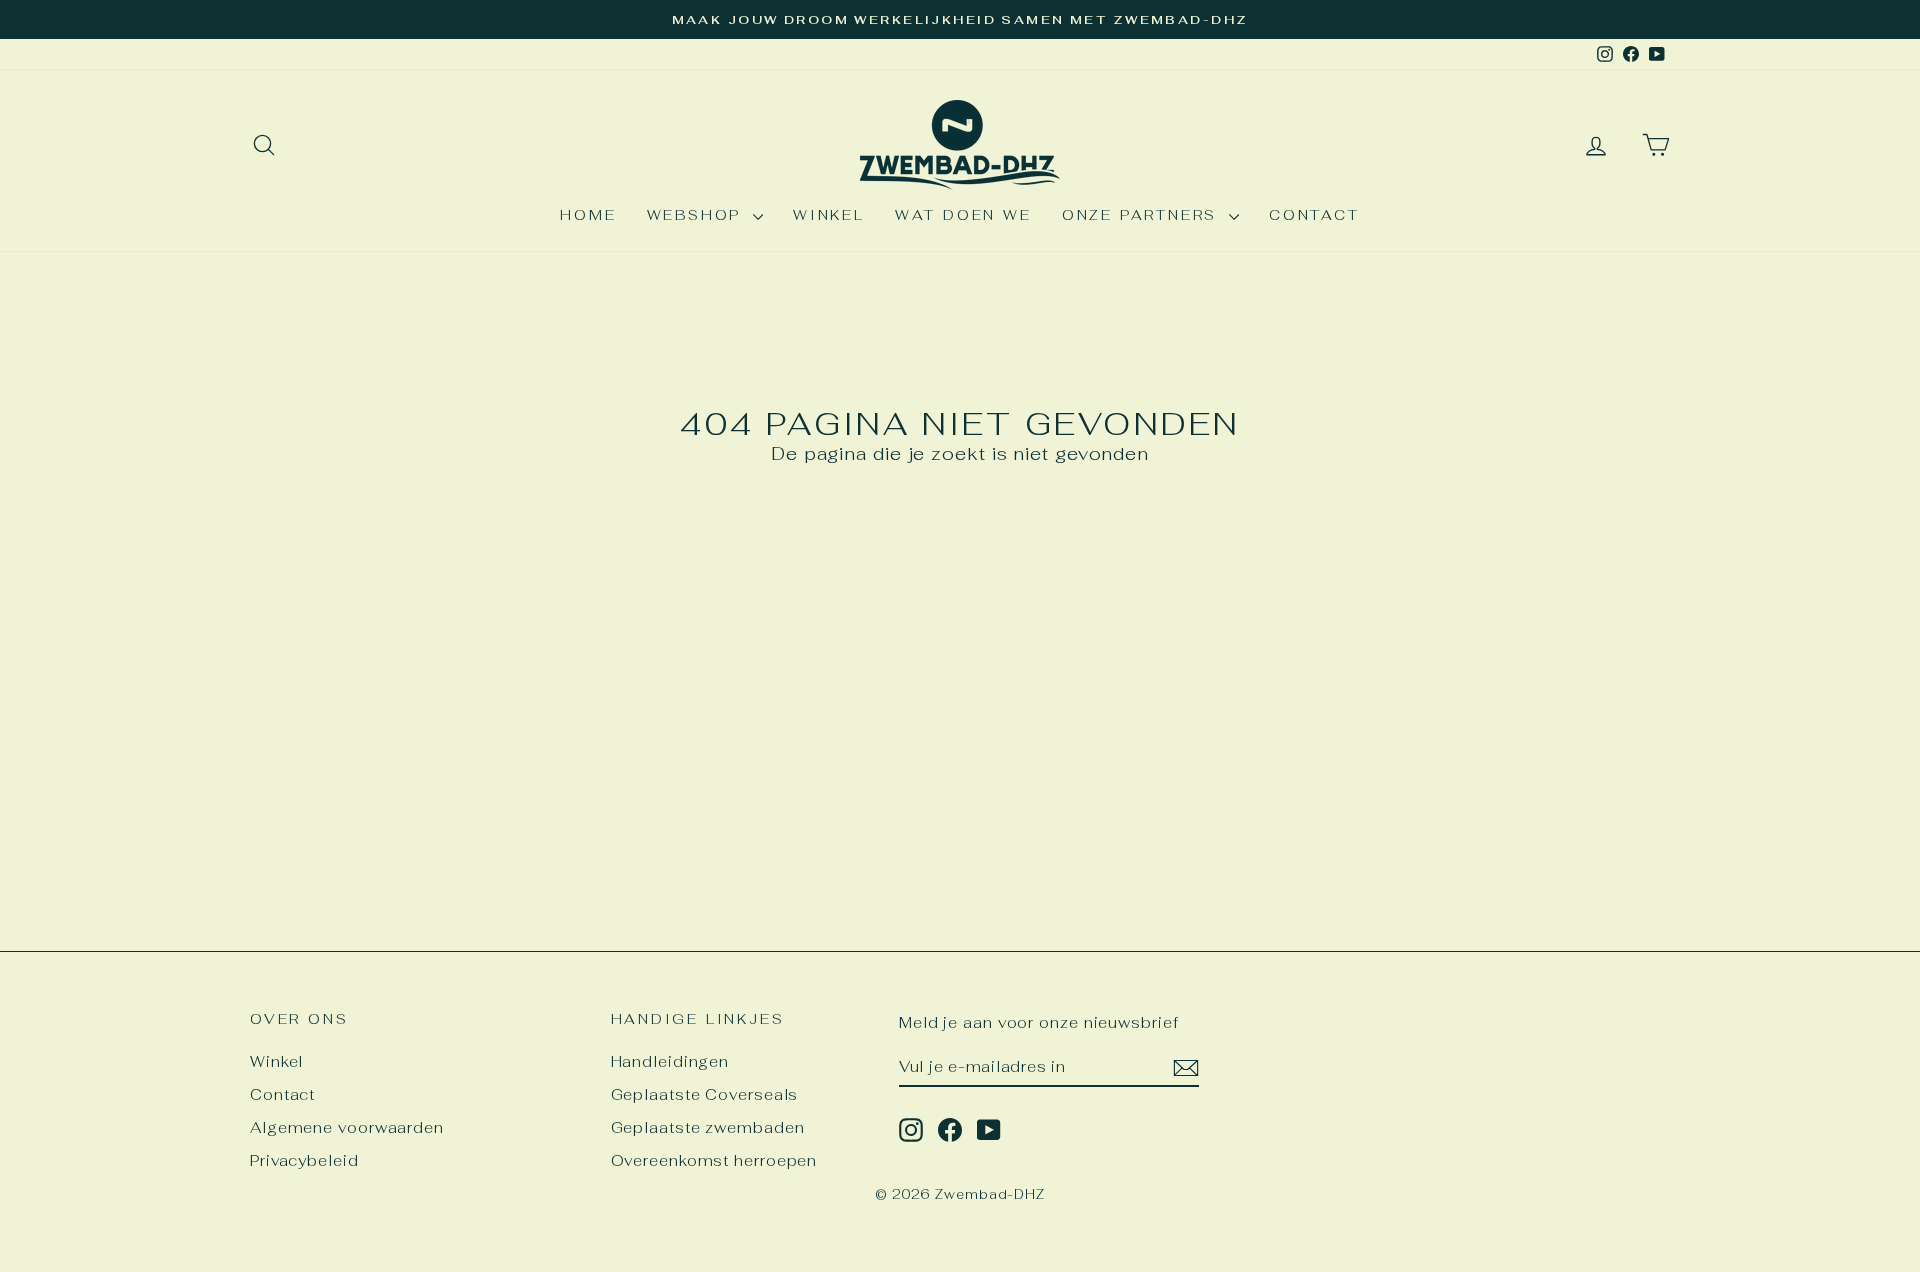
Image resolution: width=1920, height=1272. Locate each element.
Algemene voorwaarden (347, 1127)
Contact (1314, 215)
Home (588, 215)
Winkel (829, 215)
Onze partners (1143, 215)
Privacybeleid (304, 1160)
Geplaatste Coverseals (705, 1094)
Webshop (697, 215)
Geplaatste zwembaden (708, 1127)
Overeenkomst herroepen (714, 1160)
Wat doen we (963, 215)
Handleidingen (670, 1061)
